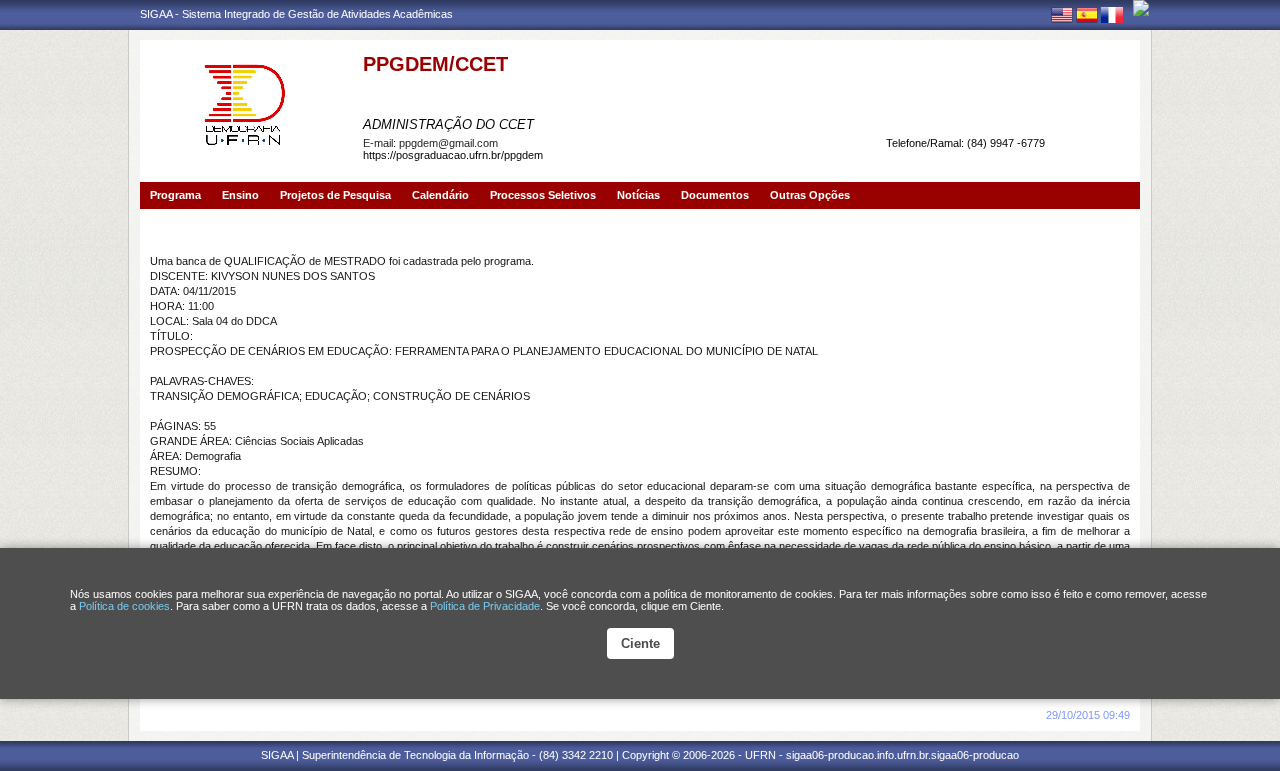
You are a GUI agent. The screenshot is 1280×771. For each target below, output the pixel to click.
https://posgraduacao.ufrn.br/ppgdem (453, 155)
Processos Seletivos (543, 195)
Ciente (640, 643)
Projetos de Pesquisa (335, 195)
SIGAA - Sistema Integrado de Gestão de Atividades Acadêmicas (296, 14)
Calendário (440, 195)
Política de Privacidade (485, 606)
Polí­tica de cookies (124, 606)
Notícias (638, 195)
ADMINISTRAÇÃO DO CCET (448, 124)
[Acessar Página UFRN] (1141, 8)
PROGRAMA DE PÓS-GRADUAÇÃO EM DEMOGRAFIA (567, 93)
